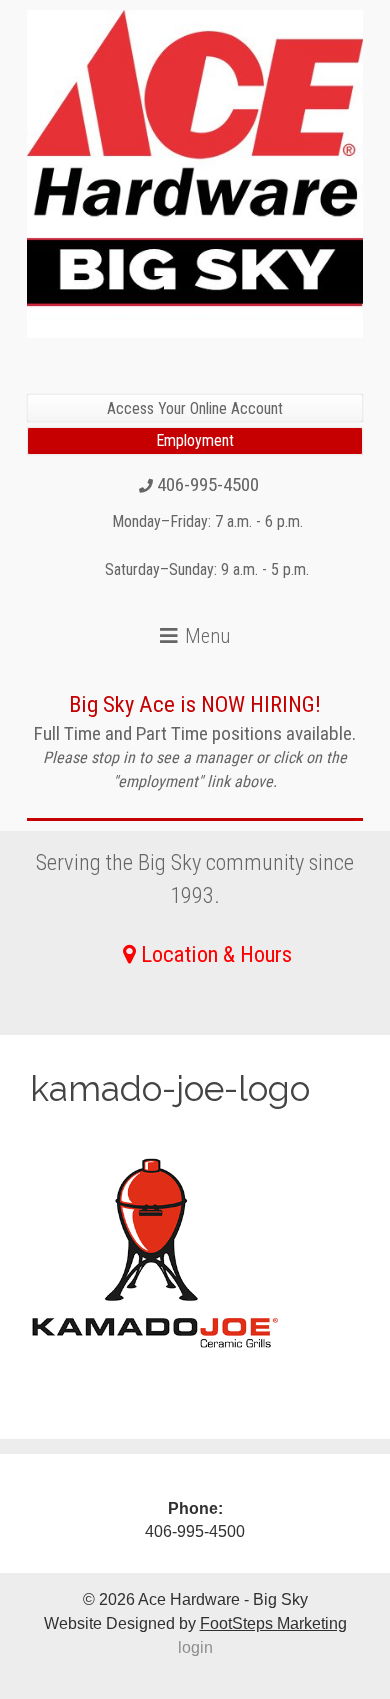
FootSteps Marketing (273, 1623)
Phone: (195, 1508)
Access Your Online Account (195, 408)
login (195, 1647)
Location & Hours (216, 954)
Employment (195, 440)
